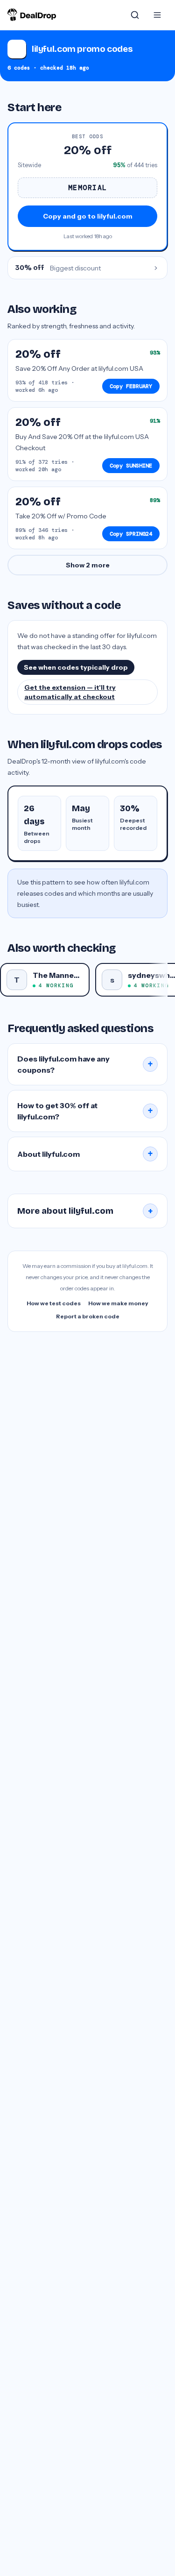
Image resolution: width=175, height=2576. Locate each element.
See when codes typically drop (76, 667)
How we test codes (54, 1303)
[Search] (135, 15)
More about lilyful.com (85, 1211)
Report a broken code (88, 1316)
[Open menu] (157, 15)
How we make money (118, 1303)
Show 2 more (88, 565)
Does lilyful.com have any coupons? (85, 1064)
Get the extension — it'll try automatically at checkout (70, 692)
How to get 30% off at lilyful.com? (85, 1111)
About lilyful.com (85, 1154)
